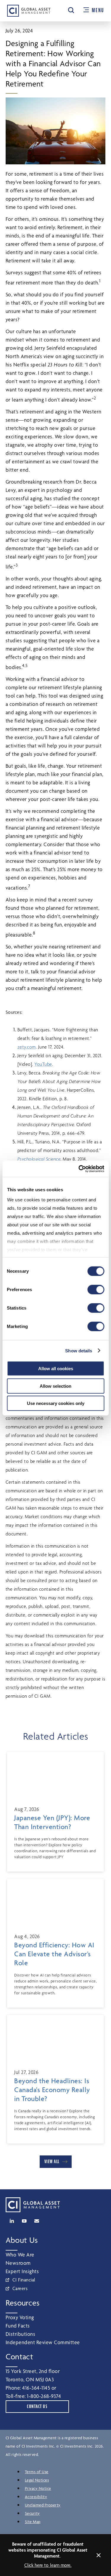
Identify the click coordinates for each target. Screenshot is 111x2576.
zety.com (27, 1047)
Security (32, 2513)
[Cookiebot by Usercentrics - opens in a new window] (79, 1169)
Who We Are (20, 2255)
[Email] (37, 2221)
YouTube (43, 1064)
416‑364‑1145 (36, 2388)
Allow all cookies (56, 1369)
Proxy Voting (20, 2317)
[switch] (96, 1290)
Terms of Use (37, 2472)
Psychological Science (39, 1159)
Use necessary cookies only (56, 1403)
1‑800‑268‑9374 (44, 2396)
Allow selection (55, 1386)
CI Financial (24, 2280)
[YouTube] (24, 2221)
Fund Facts (18, 2326)
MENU (98, 10)
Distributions (21, 2334)
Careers (20, 2288)
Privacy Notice (38, 2488)
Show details (79, 1350)
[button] (71, 10)
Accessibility (36, 2497)
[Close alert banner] (99, 2555)
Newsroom (18, 2263)
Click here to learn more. (48, 2565)
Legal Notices (37, 2480)
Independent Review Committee (43, 2342)
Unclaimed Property (43, 2505)
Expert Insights (22, 2271)
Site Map (33, 2522)
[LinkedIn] (12, 2221)
